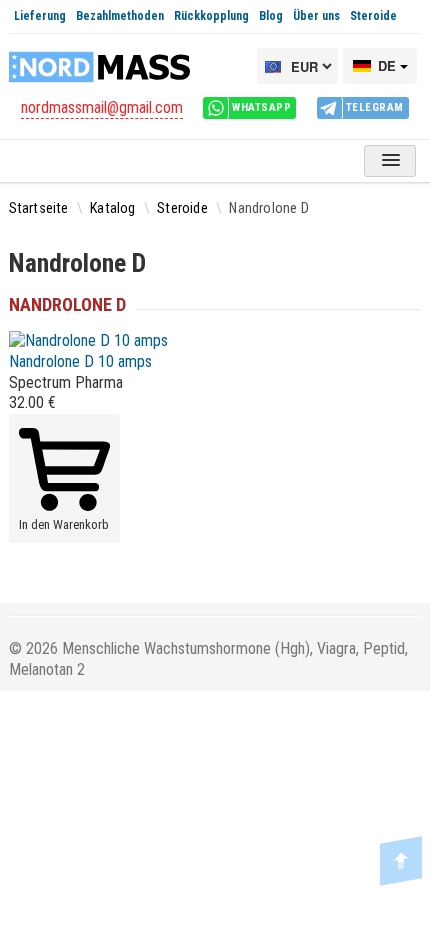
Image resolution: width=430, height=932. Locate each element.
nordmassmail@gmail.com (102, 107)
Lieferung (40, 16)
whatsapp (261, 107)
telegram (375, 107)
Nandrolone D (67, 304)
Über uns (316, 16)
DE (387, 65)
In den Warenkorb (64, 524)
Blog (271, 16)
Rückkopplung (211, 16)
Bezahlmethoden (120, 16)
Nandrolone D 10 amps (80, 361)
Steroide (373, 16)
